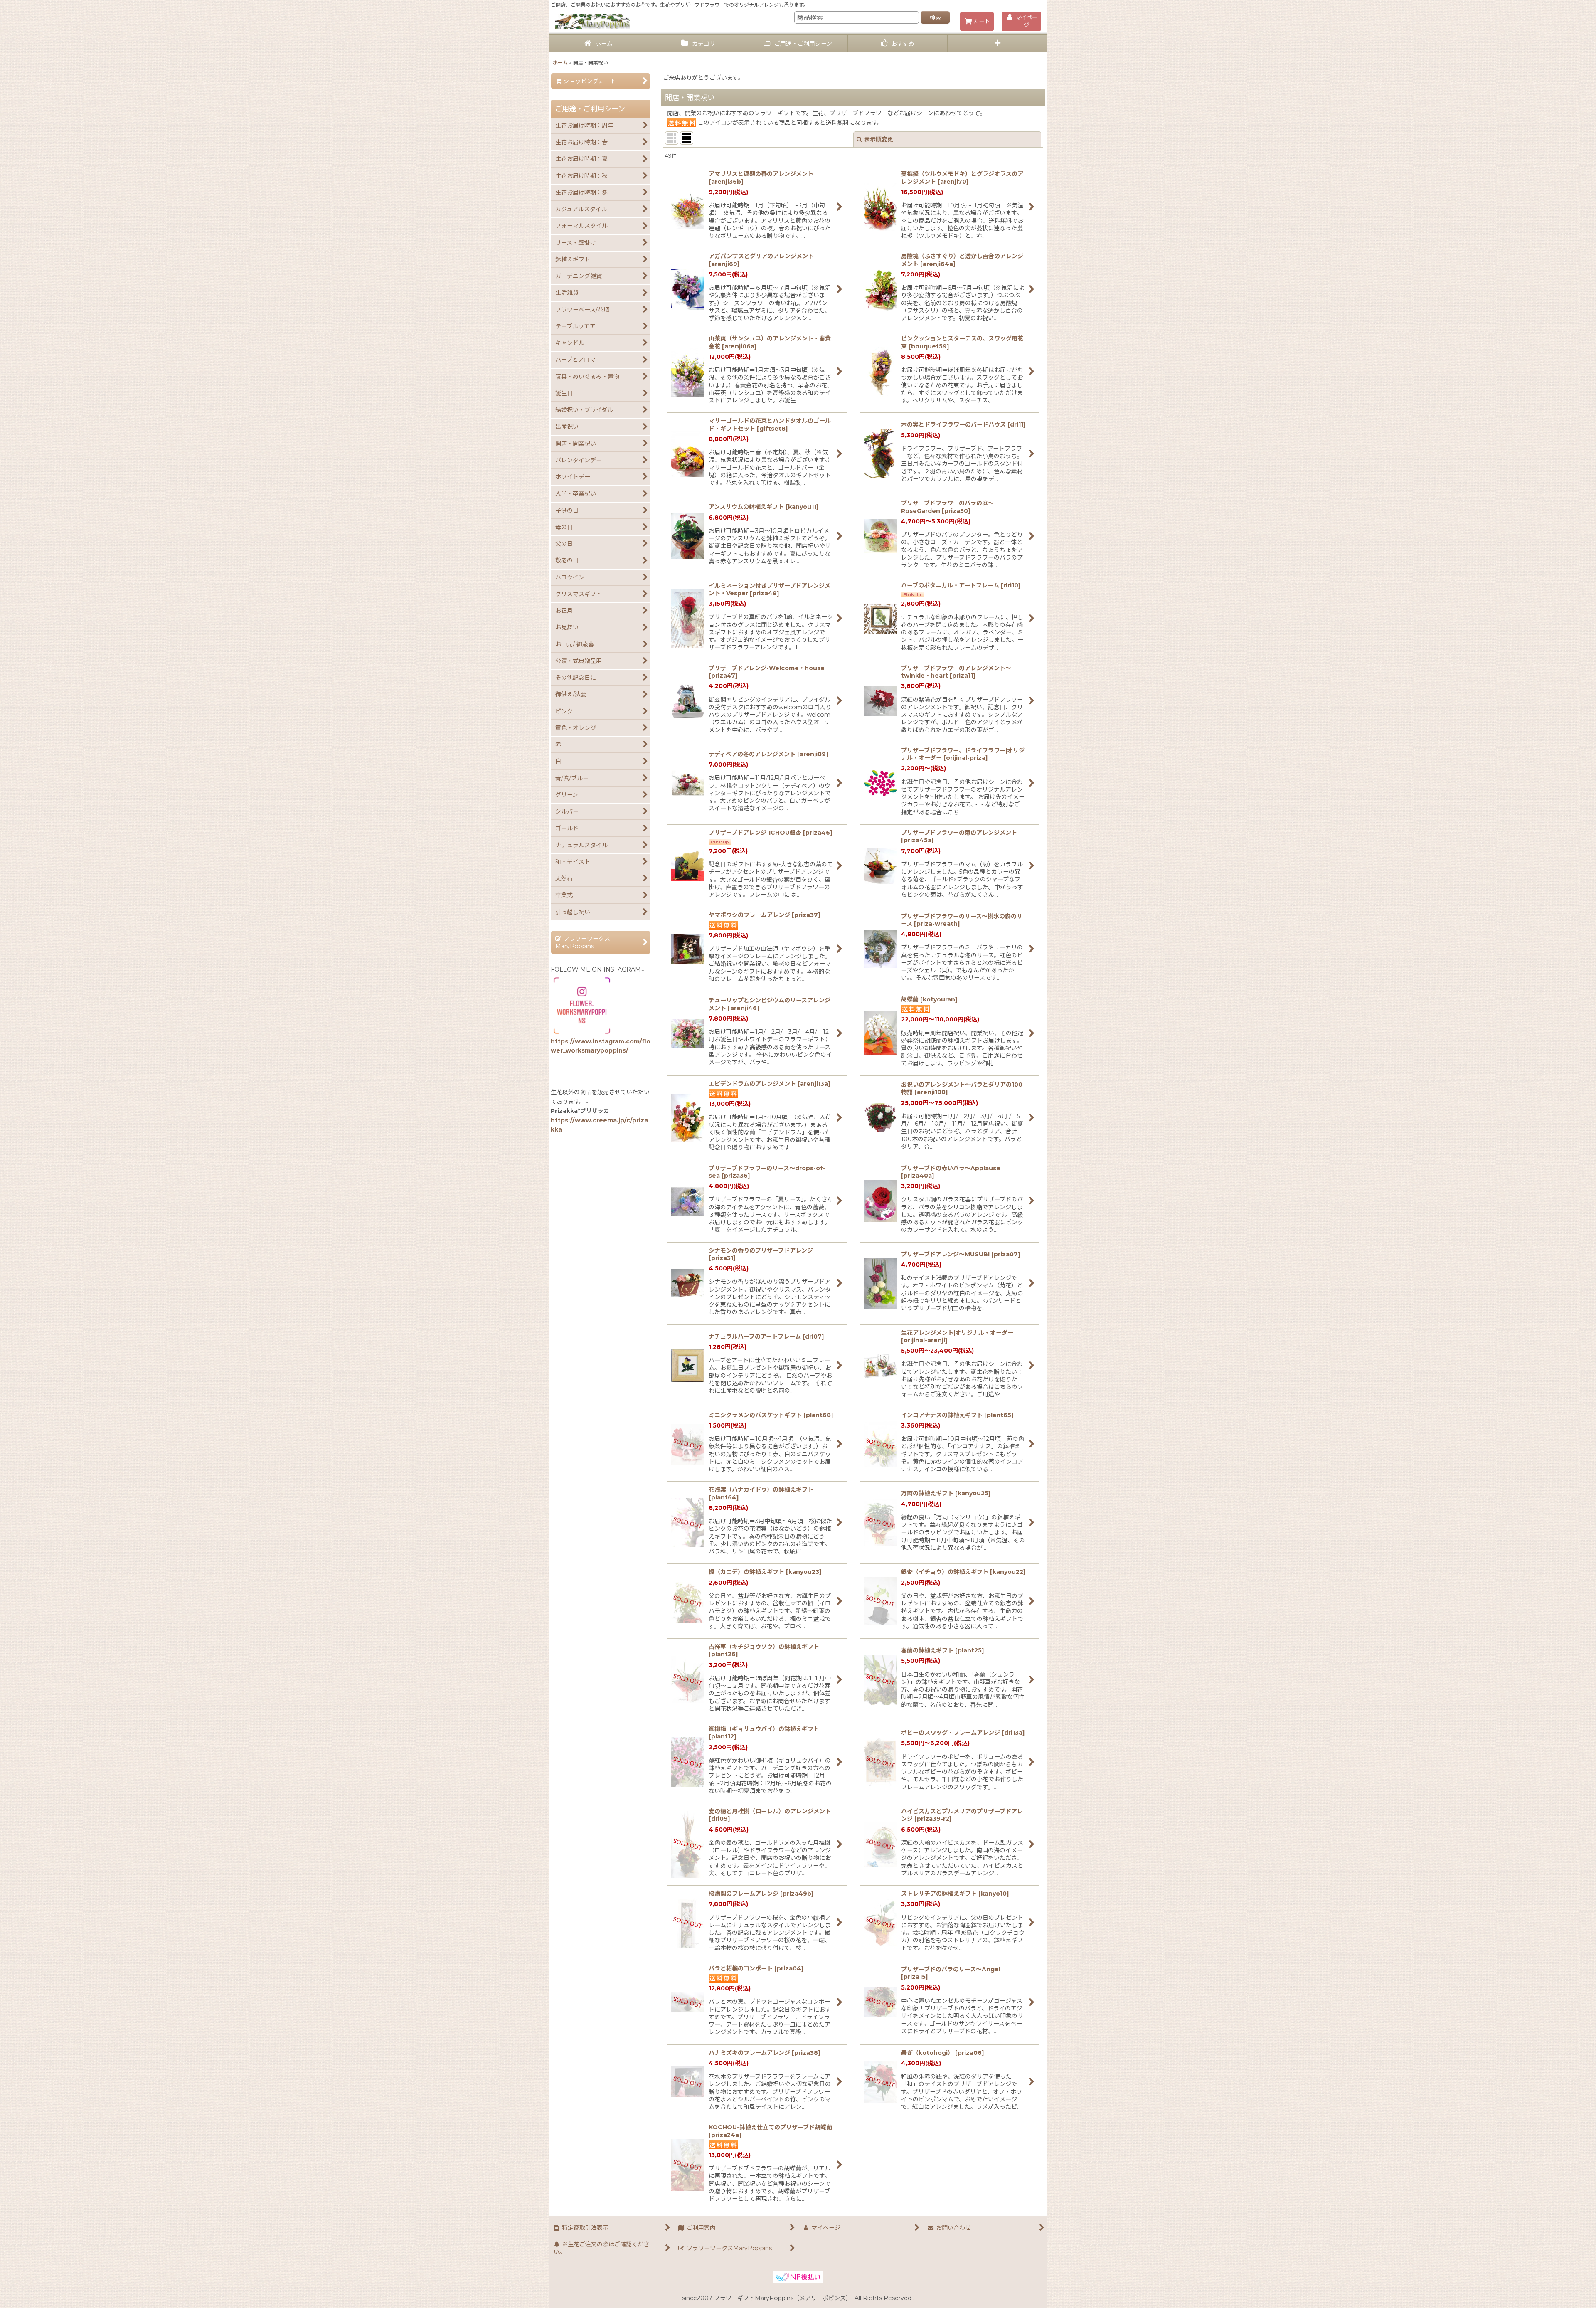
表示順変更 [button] (879, 139)
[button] (997, 44)
